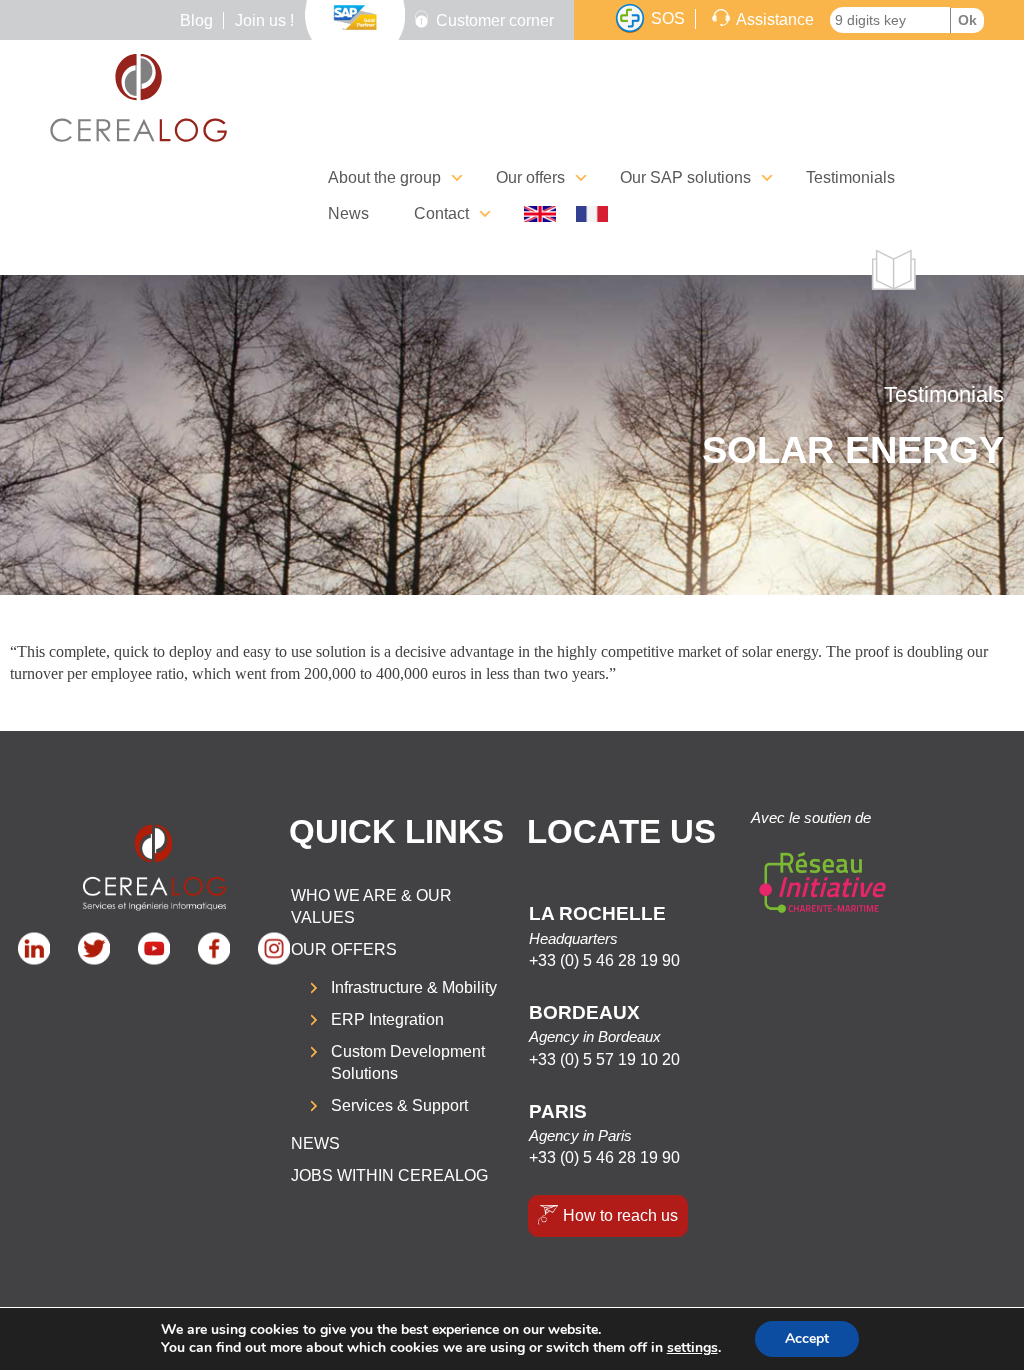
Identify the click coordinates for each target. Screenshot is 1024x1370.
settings (692, 1348)
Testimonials (850, 177)
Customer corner (495, 20)
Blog (196, 20)
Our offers (344, 949)
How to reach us (620, 1215)
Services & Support (399, 1105)
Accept (807, 1338)
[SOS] (630, 19)
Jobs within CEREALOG (389, 1175)
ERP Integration (387, 1019)
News (348, 213)
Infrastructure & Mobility (414, 987)
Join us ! (264, 20)
